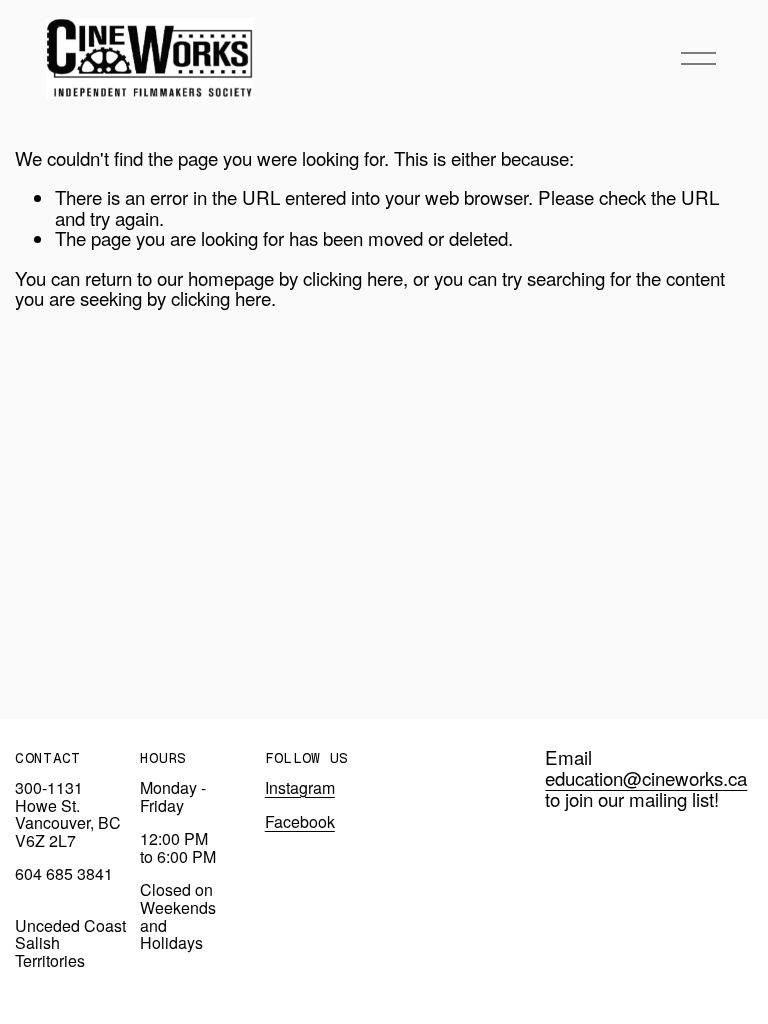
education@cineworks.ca (646, 778)
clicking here (353, 277)
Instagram (300, 788)
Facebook (300, 822)
